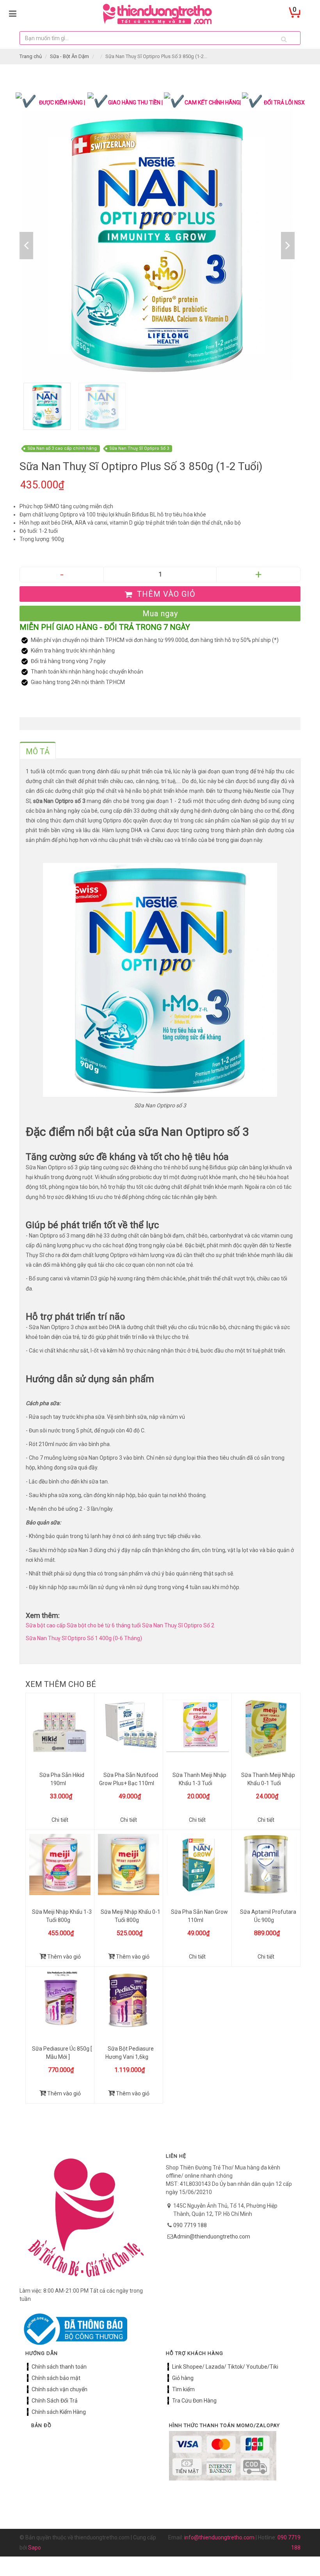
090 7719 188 (190, 2225)
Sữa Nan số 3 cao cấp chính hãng (62, 448)
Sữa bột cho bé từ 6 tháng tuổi (104, 1625)
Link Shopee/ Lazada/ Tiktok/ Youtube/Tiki (225, 2367)
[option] (157, 245)
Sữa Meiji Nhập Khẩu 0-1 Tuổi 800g (131, 1916)
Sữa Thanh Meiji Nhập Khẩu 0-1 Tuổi (268, 1779)
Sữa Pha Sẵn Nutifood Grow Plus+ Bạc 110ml (129, 1779)
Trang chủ (31, 56)
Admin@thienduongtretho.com (212, 2237)
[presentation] (38, 751)
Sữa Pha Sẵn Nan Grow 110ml (199, 1916)
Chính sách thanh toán (59, 2367)
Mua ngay (160, 614)
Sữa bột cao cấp (46, 1625)
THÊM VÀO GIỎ (165, 594)
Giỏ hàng (183, 2378)
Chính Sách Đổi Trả (55, 2401)
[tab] (38, 750)
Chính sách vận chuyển (60, 2389)
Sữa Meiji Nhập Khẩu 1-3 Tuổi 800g (62, 1916)
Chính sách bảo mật (56, 2378)
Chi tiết (60, 1820)
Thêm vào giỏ (63, 1957)
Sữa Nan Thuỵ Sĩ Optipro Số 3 (139, 448)
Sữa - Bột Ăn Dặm (69, 56)
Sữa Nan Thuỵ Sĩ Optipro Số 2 (178, 1625)
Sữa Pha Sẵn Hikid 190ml (62, 1779)
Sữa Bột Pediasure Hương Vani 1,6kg (130, 2053)
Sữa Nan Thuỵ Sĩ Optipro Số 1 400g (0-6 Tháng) (84, 1638)
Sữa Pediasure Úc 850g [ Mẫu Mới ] (62, 2053)
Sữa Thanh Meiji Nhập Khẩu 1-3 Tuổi (199, 1779)
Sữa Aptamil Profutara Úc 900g (268, 1916)
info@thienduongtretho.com (219, 2537)
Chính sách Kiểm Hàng (59, 2412)
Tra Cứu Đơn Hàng (194, 2401)
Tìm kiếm (183, 2389)
